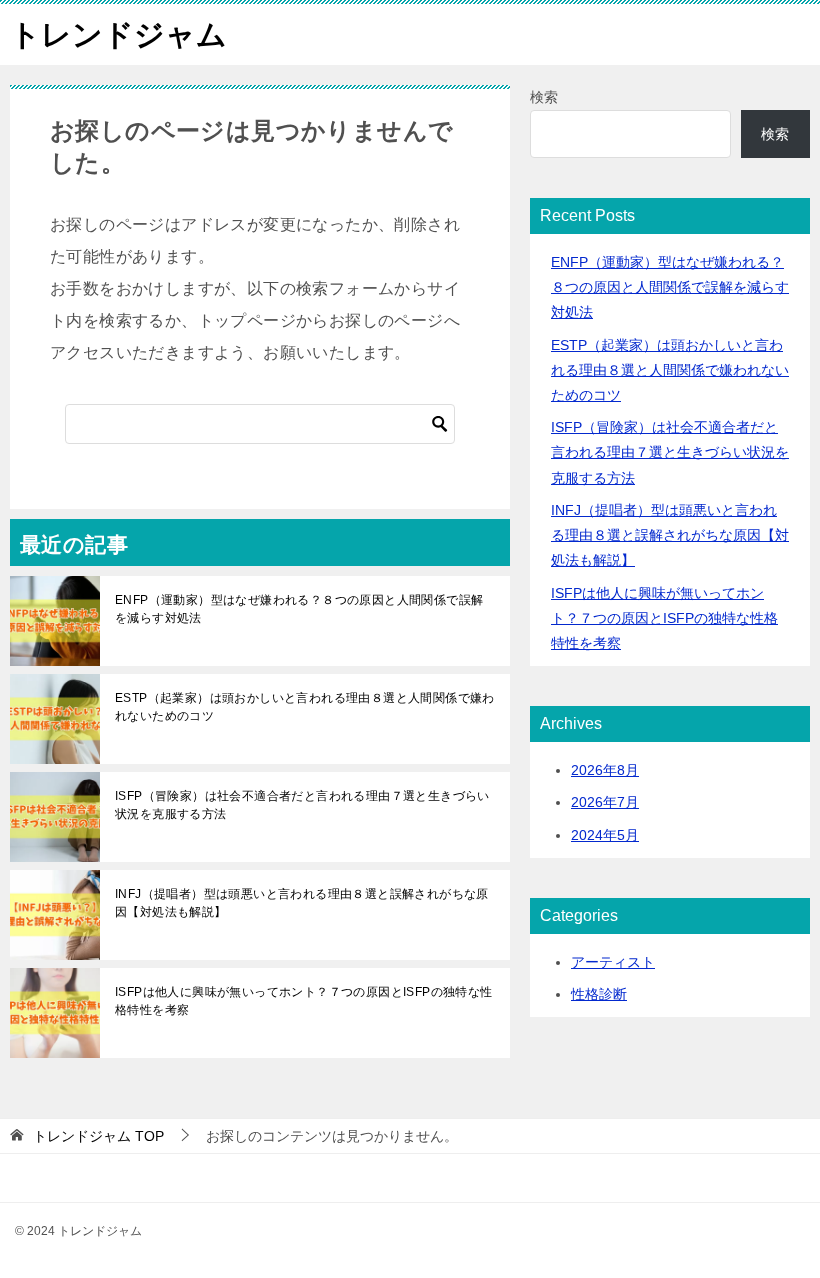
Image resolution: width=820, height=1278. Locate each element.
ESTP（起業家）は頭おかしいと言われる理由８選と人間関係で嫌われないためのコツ (305, 707)
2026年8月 (605, 770)
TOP (98, 1136)
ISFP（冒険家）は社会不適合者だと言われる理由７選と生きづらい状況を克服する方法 (302, 805)
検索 (544, 97)
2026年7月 (605, 802)
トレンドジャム (118, 34)
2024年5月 (605, 835)
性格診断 (599, 994)
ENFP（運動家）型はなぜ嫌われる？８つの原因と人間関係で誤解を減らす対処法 (299, 609)
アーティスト (613, 962)
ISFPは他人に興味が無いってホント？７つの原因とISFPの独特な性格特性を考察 (304, 1001)
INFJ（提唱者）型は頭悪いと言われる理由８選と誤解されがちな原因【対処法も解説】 (302, 903)
